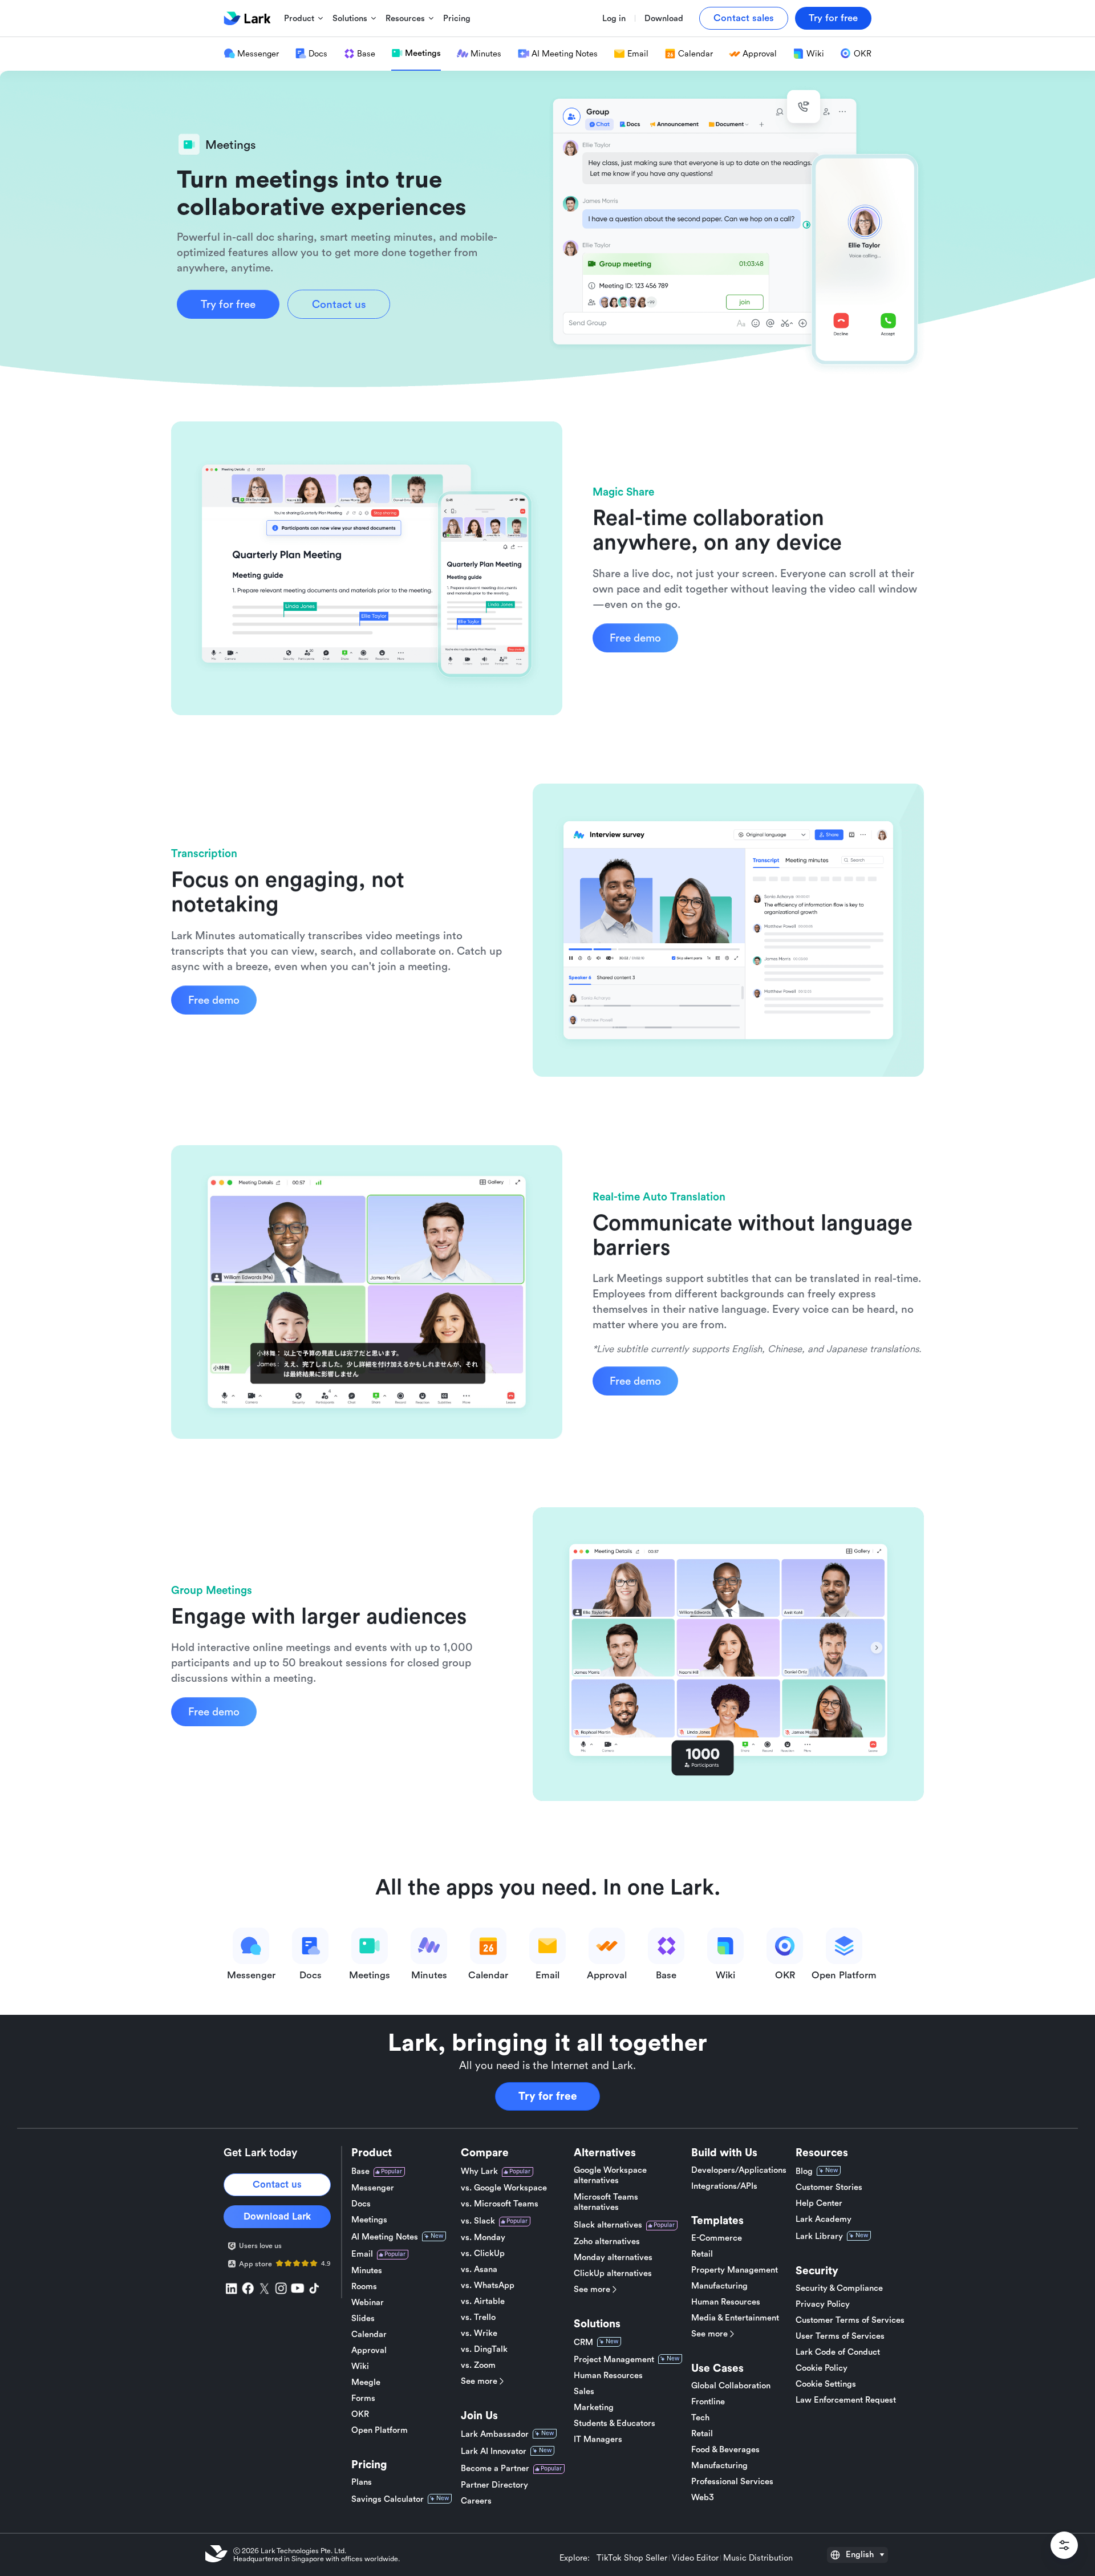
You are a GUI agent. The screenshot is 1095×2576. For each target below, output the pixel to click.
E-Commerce (717, 2238)
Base (360, 2171)
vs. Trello (478, 2317)
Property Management (735, 2270)
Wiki (360, 2366)
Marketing (594, 2407)
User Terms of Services (840, 2336)
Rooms (364, 2287)
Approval (369, 2350)
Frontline (708, 2402)
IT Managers (598, 2439)
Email (362, 2254)
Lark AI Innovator (494, 2451)
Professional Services (732, 2482)
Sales (584, 2392)
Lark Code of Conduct (838, 2352)
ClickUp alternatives (613, 2273)
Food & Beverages (725, 2450)
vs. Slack (478, 2221)
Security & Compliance (839, 2288)
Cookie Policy (822, 2368)
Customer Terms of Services (850, 2320)
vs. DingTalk (484, 2349)
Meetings (369, 2220)
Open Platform (380, 2430)
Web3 (703, 2498)
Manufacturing (719, 2286)
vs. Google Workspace (504, 2188)
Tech (700, 2418)
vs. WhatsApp (488, 2285)
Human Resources (608, 2376)
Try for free (548, 2096)
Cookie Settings (826, 2384)
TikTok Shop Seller (632, 2558)
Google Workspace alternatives (610, 2175)
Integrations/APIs (724, 2186)
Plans (362, 2482)
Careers (476, 2501)
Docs (361, 2204)
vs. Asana (479, 2269)
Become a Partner (495, 2469)
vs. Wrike (479, 2333)
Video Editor (695, 2558)
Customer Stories (829, 2187)
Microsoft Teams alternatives (606, 2202)
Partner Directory (494, 2485)
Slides (363, 2319)
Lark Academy (824, 2219)
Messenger (373, 2188)
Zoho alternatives (607, 2242)
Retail (702, 2254)
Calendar (369, 2334)
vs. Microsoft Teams (500, 2204)
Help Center (819, 2203)
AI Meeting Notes (385, 2237)
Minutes (367, 2271)
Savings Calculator (388, 2499)
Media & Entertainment (735, 2318)
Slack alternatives (608, 2225)
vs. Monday (483, 2238)
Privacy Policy (823, 2304)
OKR (360, 2414)
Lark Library (819, 2236)
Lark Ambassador (495, 2434)
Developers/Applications (739, 2170)
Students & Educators (615, 2423)
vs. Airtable (483, 2301)
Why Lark (479, 2171)
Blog (804, 2171)
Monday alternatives (613, 2257)
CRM (583, 2342)
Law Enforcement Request (846, 2400)
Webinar (368, 2303)
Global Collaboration (731, 2386)
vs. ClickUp (483, 2254)
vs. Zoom (478, 2365)
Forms (363, 2398)
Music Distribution (758, 2558)
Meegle (366, 2382)
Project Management (614, 2360)
